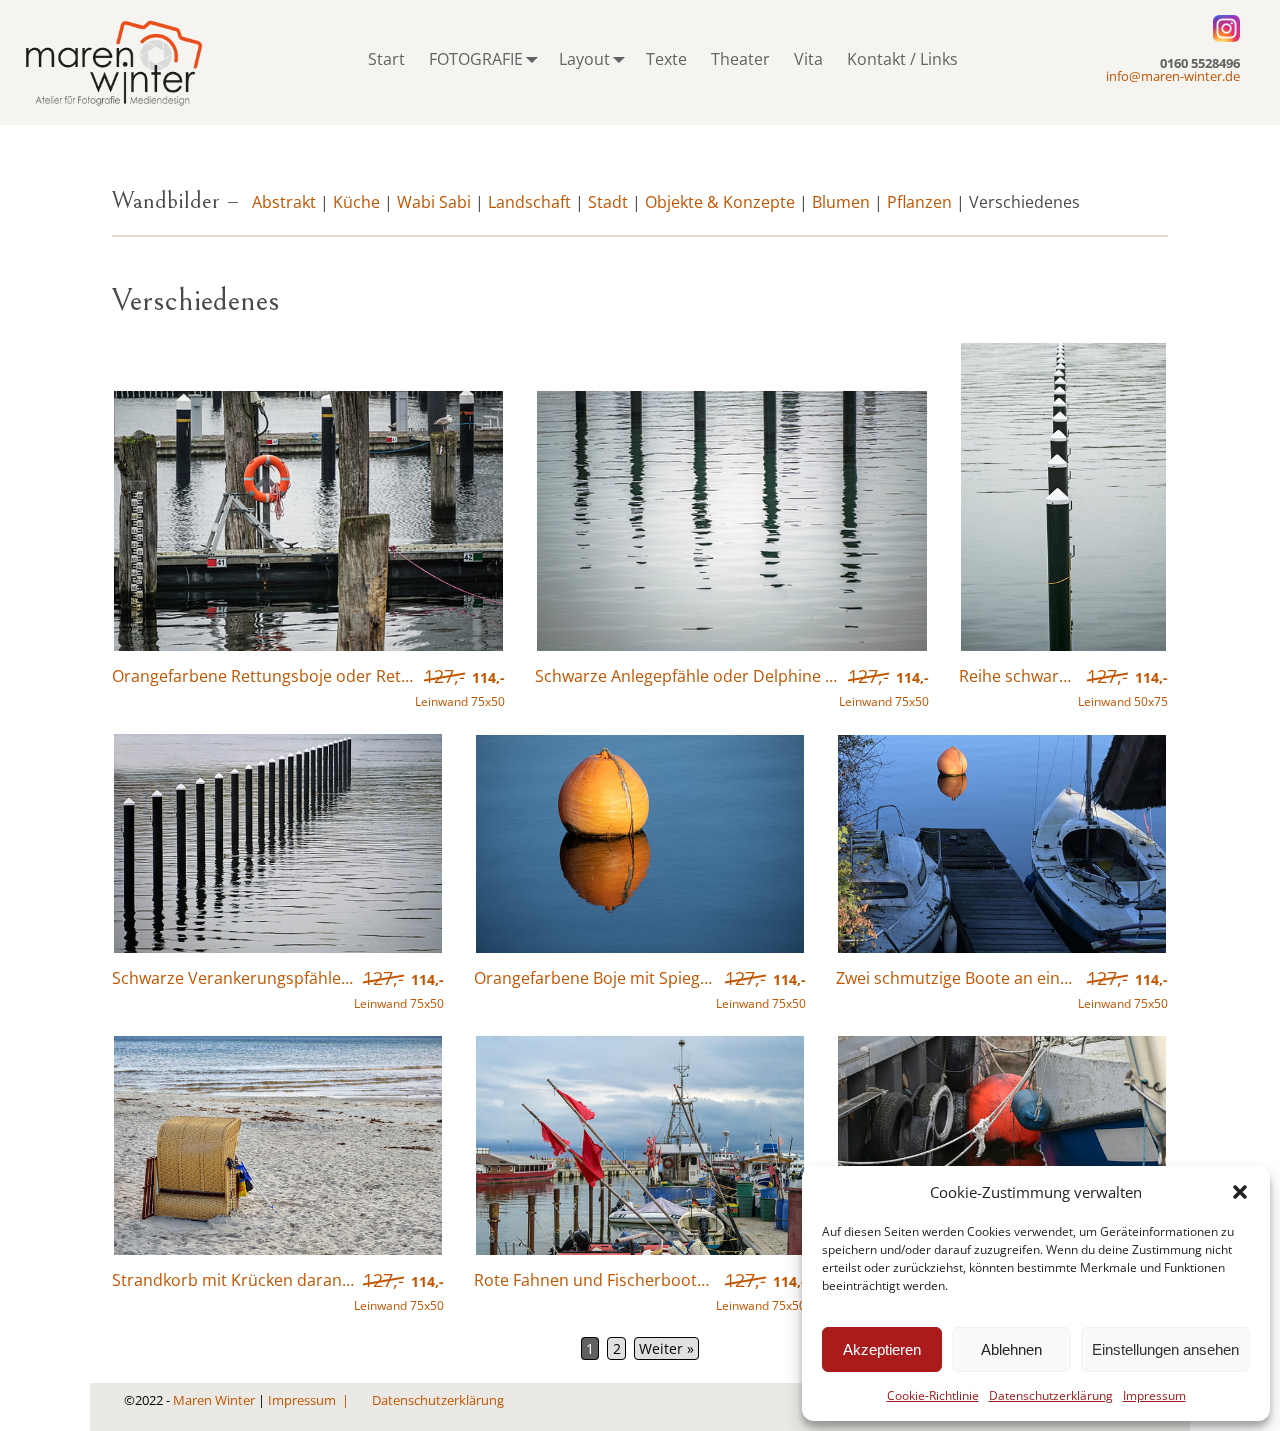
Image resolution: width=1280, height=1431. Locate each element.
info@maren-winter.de (1173, 76)
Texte (666, 59)
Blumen (841, 202)
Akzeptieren (882, 1349)
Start (386, 59)
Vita (808, 59)
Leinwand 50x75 (1123, 689)
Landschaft (529, 202)
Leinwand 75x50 (460, 689)
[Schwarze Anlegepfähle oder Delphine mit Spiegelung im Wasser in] (731, 647)
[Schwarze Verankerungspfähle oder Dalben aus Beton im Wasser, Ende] (278, 949)
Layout (584, 59)
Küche (356, 202)
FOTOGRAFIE (476, 59)
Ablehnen (1011, 1349)
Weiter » (666, 1348)
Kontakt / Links (902, 59)
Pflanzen (919, 202)
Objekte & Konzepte (720, 202)
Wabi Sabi (434, 202)
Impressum (1154, 1395)
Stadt (608, 202)
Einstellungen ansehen (1165, 1349)
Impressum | (310, 1400)
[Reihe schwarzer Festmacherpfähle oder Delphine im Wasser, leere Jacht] (1063, 647)
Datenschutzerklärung (1051, 1395)
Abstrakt (284, 202)
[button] (1240, 1192)
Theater (740, 59)
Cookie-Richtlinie (933, 1395)
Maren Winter (214, 1400)
